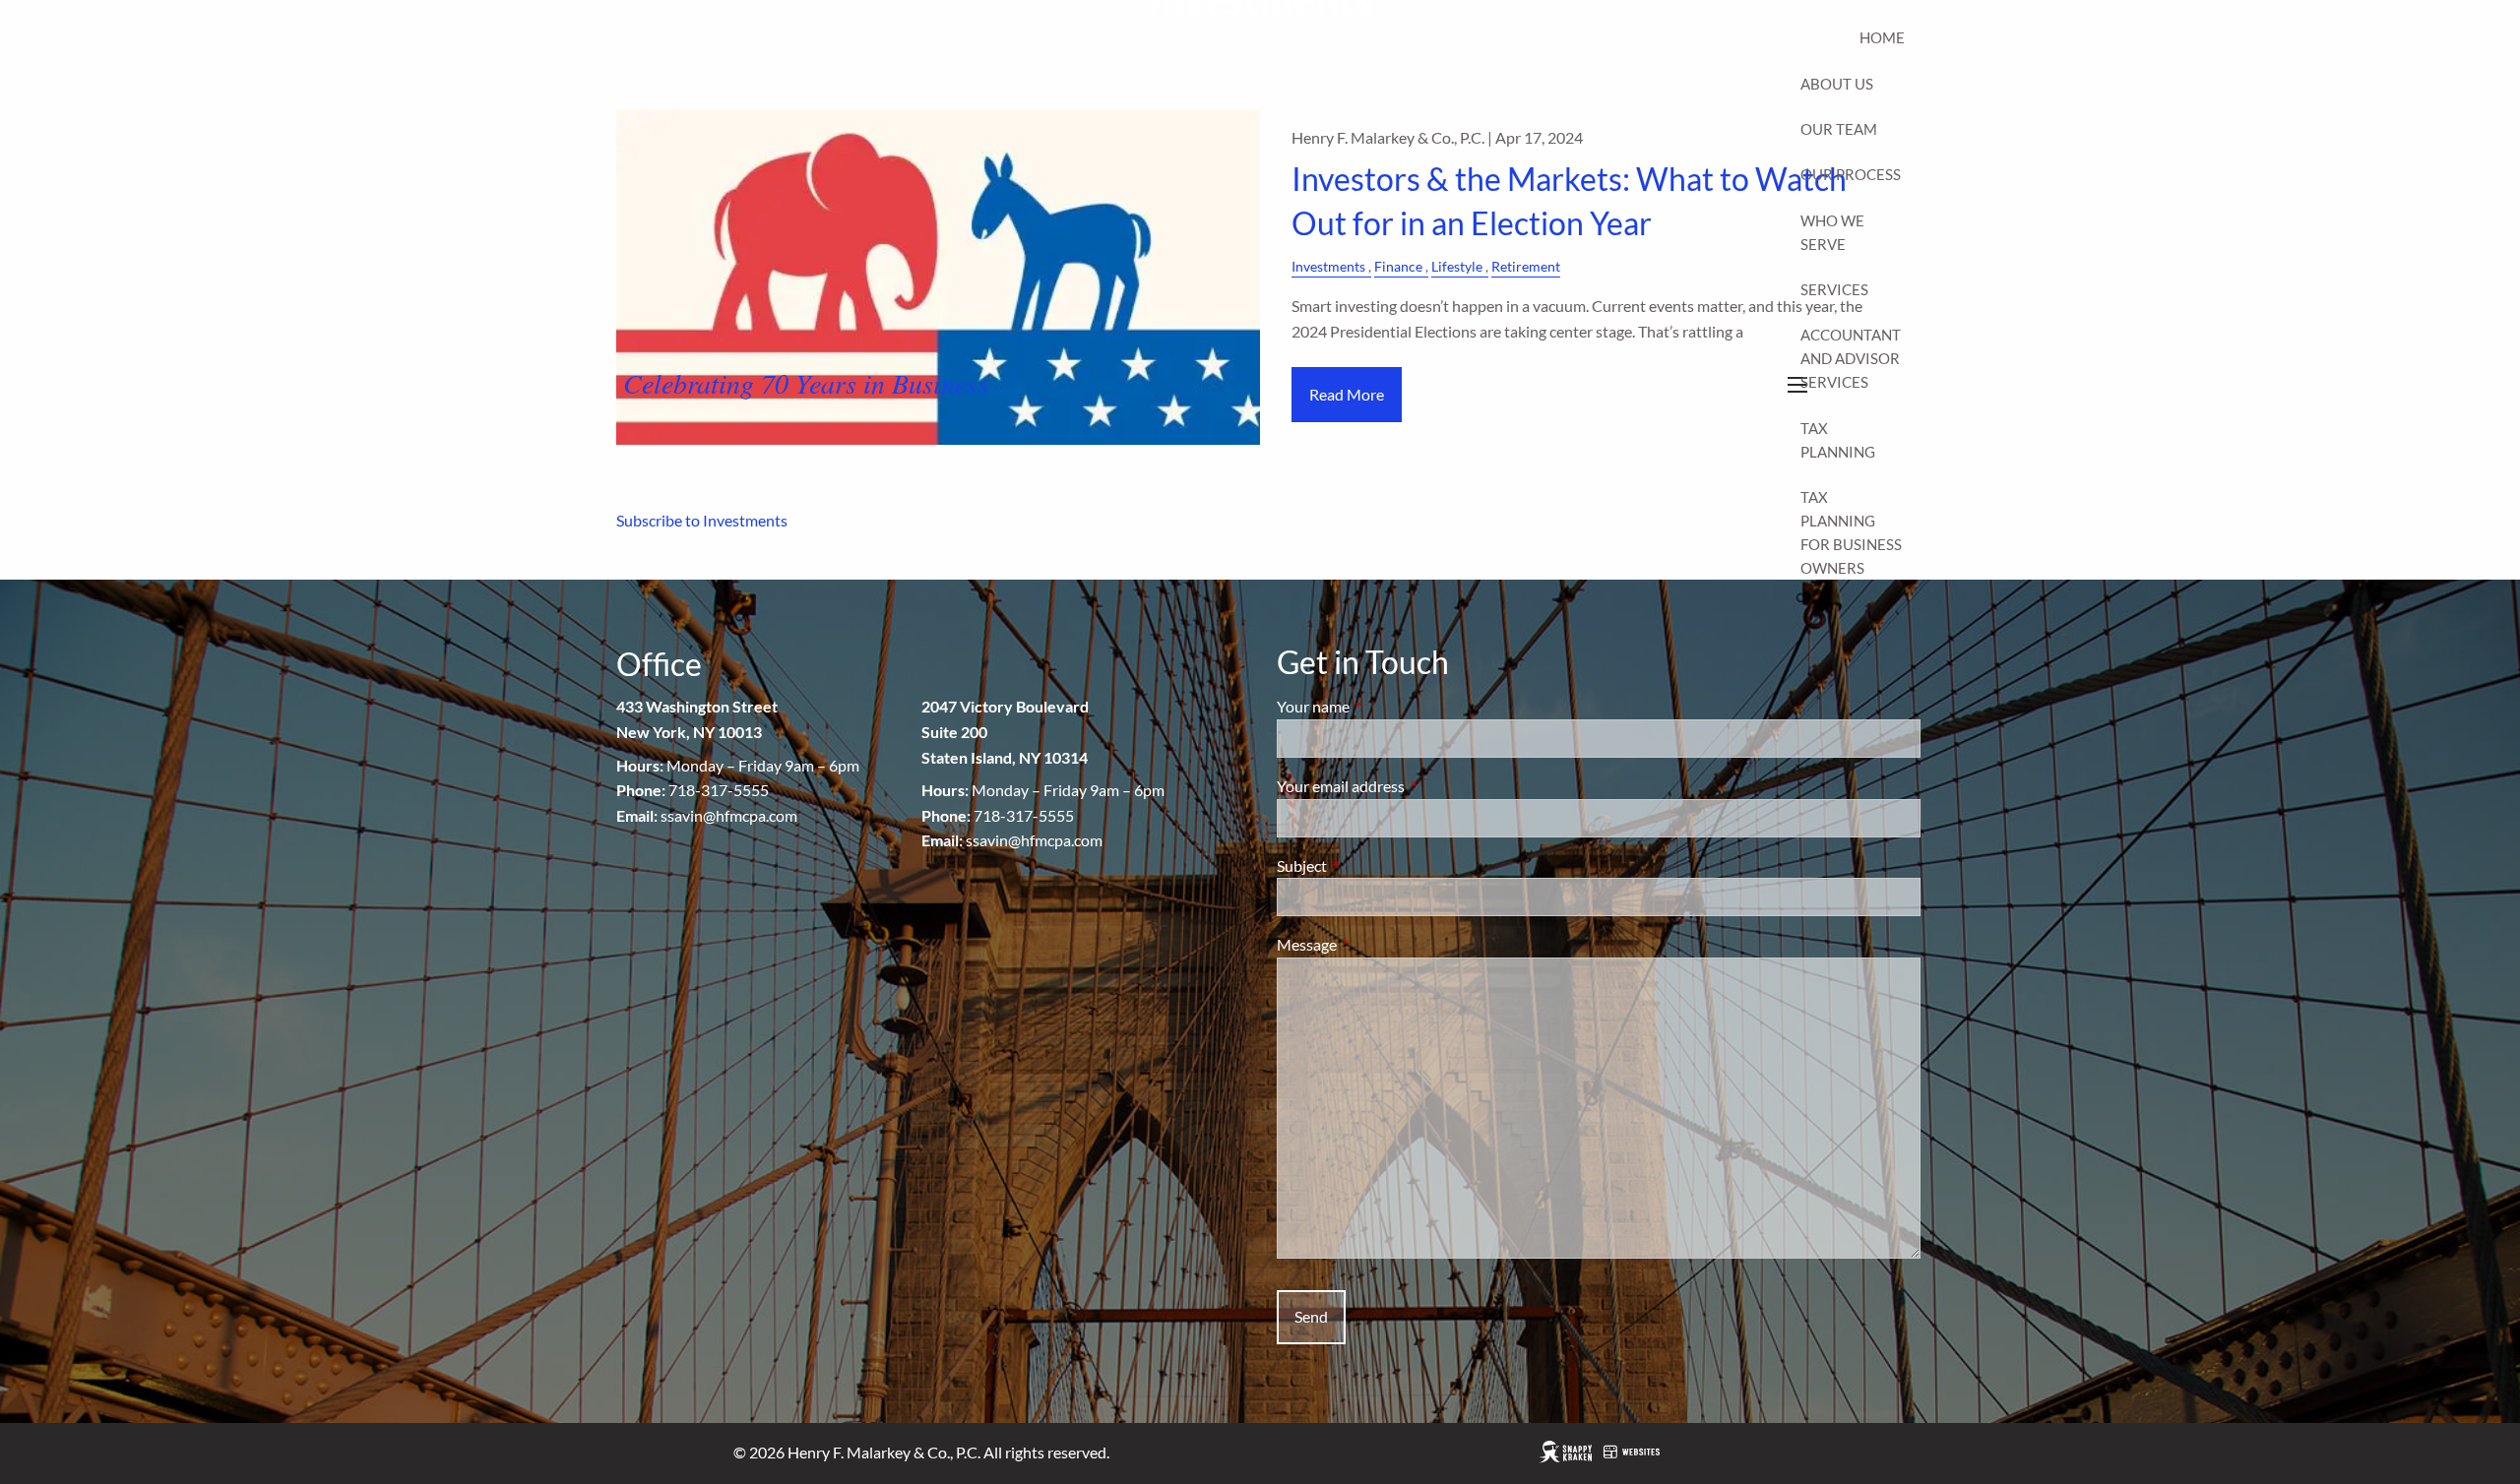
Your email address (1412, 786)
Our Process (1851, 174)
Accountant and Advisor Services (1851, 358)
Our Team (1839, 129)
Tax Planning (1838, 440)
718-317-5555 (719, 790)
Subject (1373, 866)
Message (1378, 944)
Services (1834, 289)
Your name (1384, 706)
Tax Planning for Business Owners (1851, 532)
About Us (1837, 84)
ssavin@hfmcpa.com (729, 815)
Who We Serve (1832, 232)
